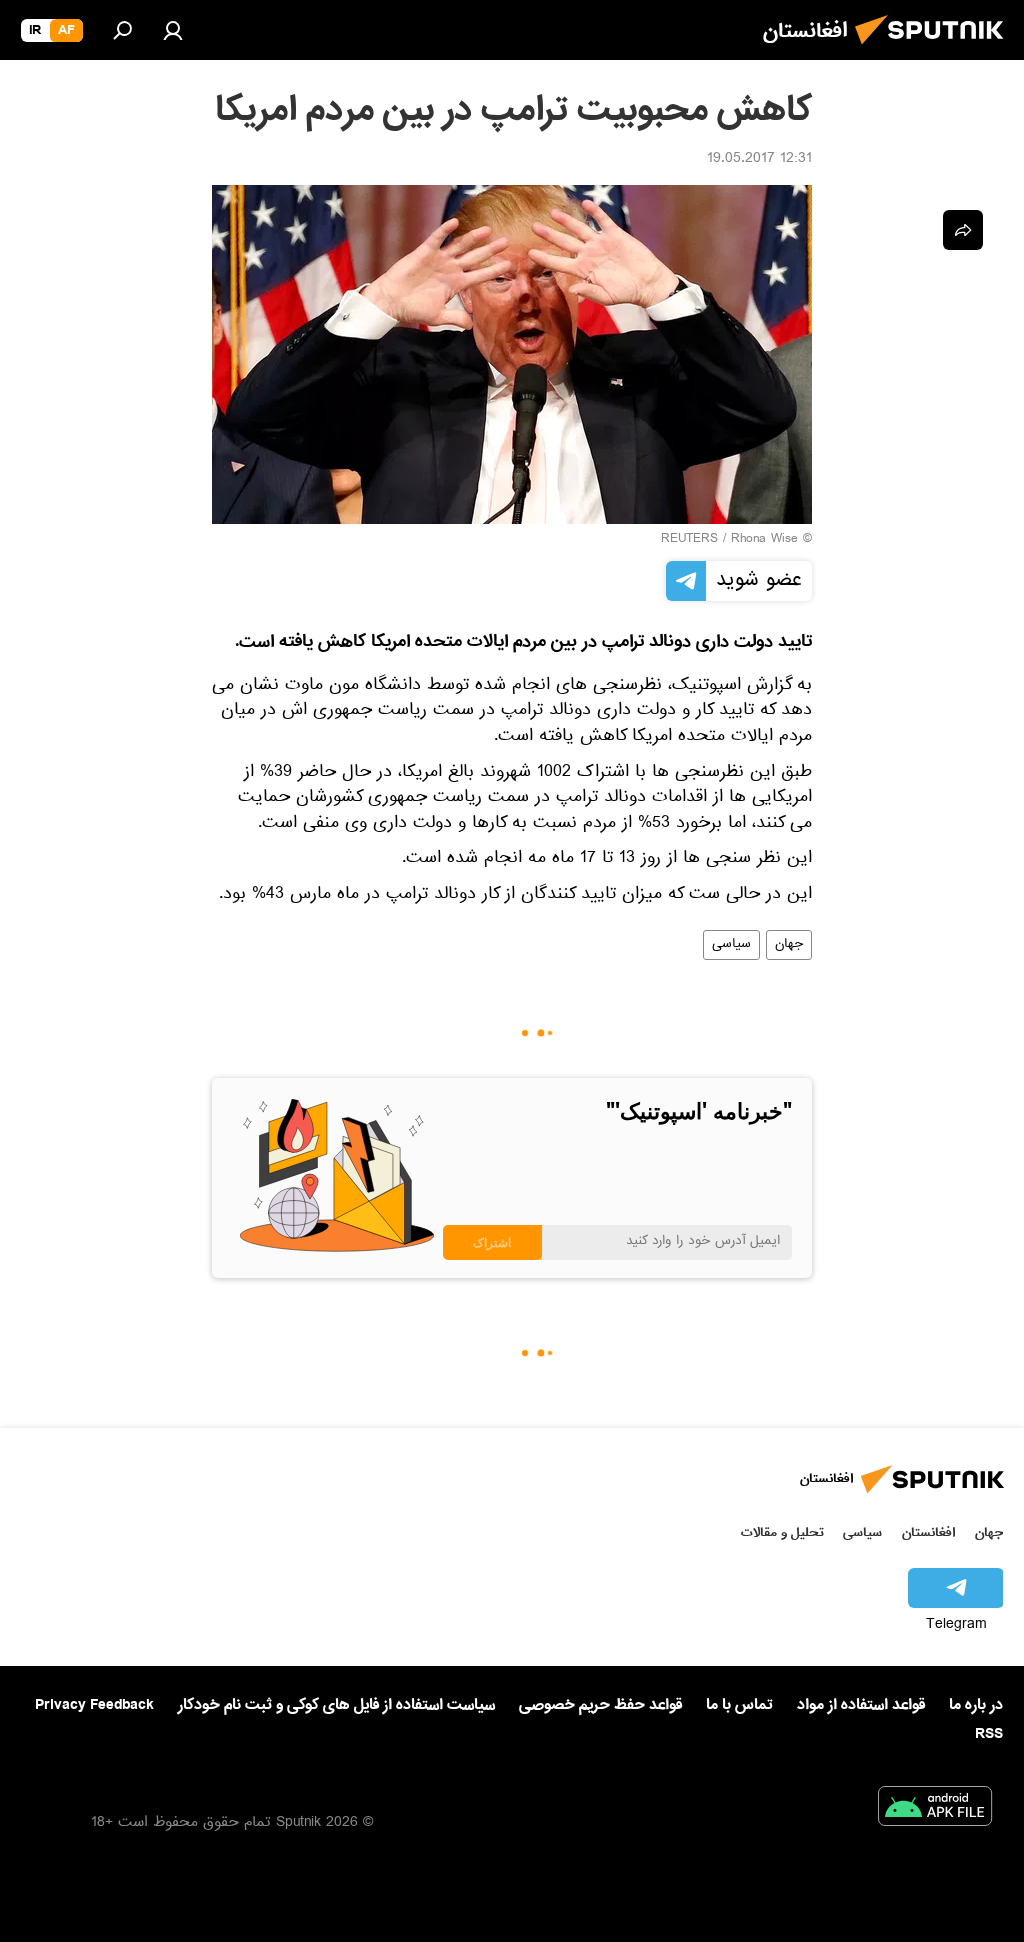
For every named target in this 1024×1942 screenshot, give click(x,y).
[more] (963, 230)
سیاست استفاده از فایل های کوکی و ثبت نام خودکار (336, 1705)
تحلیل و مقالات (782, 1532)
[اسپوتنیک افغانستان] (935, 50)
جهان (789, 945)
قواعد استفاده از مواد (861, 1705)
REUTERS (689, 540)
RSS (989, 1734)
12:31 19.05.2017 (759, 160)
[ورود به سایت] (173, 30)
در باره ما (976, 1705)
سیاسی (731, 945)
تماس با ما (739, 1705)
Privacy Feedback (94, 1705)
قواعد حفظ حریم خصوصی (600, 1705)
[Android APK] (935, 1810)
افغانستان (928, 1532)
